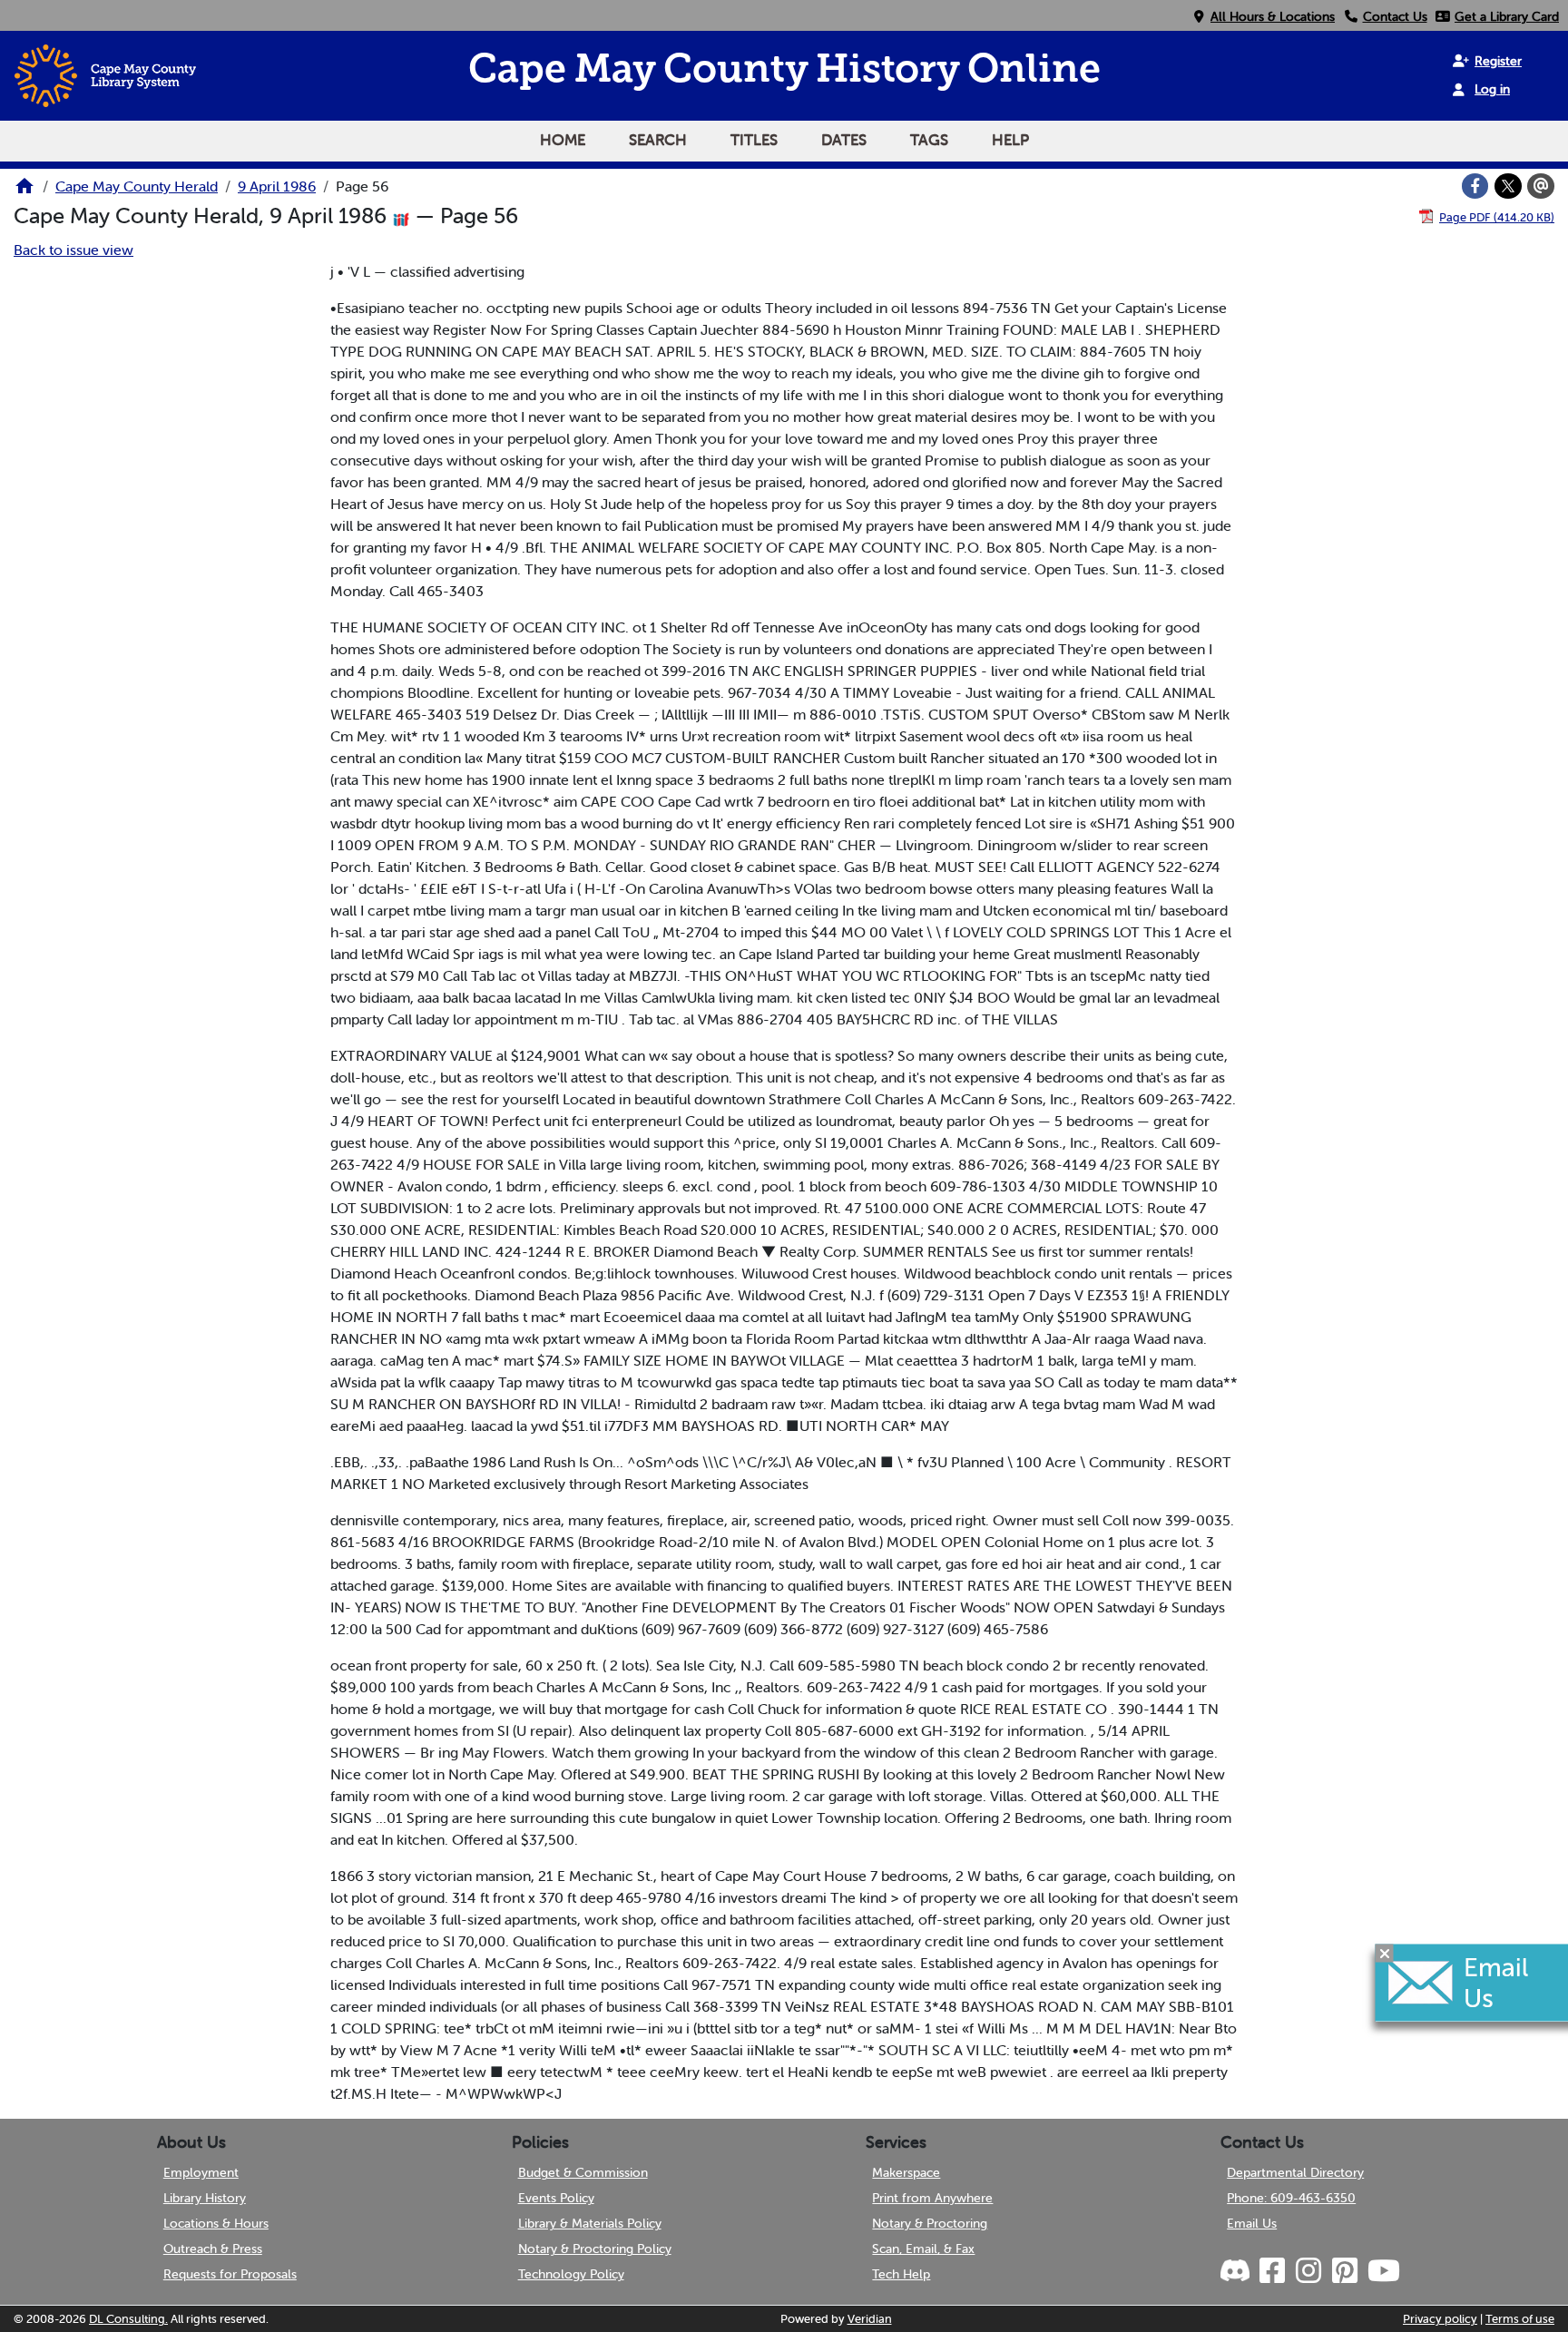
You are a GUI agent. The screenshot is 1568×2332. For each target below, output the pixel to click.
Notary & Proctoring (930, 2223)
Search (658, 140)
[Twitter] (1508, 186)
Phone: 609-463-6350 (1291, 2198)
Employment (201, 2172)
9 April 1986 (277, 186)
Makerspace (906, 2172)
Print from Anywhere (932, 2198)
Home (563, 140)
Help (1010, 140)
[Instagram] (1308, 2271)
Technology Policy (571, 2274)
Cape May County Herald (137, 186)
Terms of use (1520, 2319)
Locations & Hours (216, 2223)
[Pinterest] (1344, 2271)
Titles (754, 140)
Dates (844, 140)
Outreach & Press (213, 2249)
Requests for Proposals (230, 2274)
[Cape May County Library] (24, 191)
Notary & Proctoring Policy (595, 2249)
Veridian (870, 2319)
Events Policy (556, 2198)
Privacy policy (1440, 2319)
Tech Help (901, 2274)
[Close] (1385, 1953)
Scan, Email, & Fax (923, 2249)
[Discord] (1237, 2271)
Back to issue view (73, 250)
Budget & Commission (583, 2172)
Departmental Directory (1295, 2172)
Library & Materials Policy (590, 2223)
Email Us (1252, 2223)
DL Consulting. (128, 2319)
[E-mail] (1541, 186)
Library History (205, 2198)
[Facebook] (1475, 186)
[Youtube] (1383, 2271)
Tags (929, 140)
